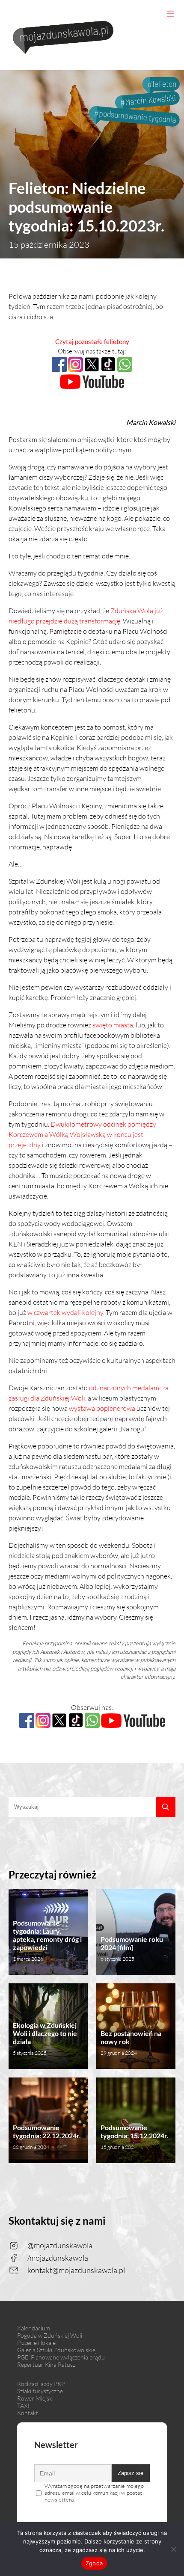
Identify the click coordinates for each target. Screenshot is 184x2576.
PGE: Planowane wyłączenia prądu (61, 2357)
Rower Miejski (35, 2398)
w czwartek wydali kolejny (65, 1312)
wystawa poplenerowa (102, 1408)
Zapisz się (131, 2473)
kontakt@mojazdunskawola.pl (76, 2270)
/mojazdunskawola (58, 2258)
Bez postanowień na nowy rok (131, 2043)
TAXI (23, 2405)
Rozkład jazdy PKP (41, 2384)
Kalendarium (34, 2328)
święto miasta (113, 1025)
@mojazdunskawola (60, 2245)
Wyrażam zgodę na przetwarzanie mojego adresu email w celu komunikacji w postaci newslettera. (94, 2493)
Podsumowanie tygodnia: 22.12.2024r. (47, 2137)
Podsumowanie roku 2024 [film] (132, 1948)
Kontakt (28, 2413)
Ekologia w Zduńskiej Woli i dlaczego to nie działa (45, 2039)
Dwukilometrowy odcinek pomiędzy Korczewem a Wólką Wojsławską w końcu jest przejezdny (82, 1134)
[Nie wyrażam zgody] (173, 2549)
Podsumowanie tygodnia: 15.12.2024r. (135, 2137)
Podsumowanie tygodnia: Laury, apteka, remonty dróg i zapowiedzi (47, 1940)
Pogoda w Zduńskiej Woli (50, 2335)
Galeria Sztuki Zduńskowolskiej (57, 2350)
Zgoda (94, 2563)
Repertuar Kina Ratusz (46, 2364)
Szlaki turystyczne (40, 2391)
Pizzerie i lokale (36, 2343)
